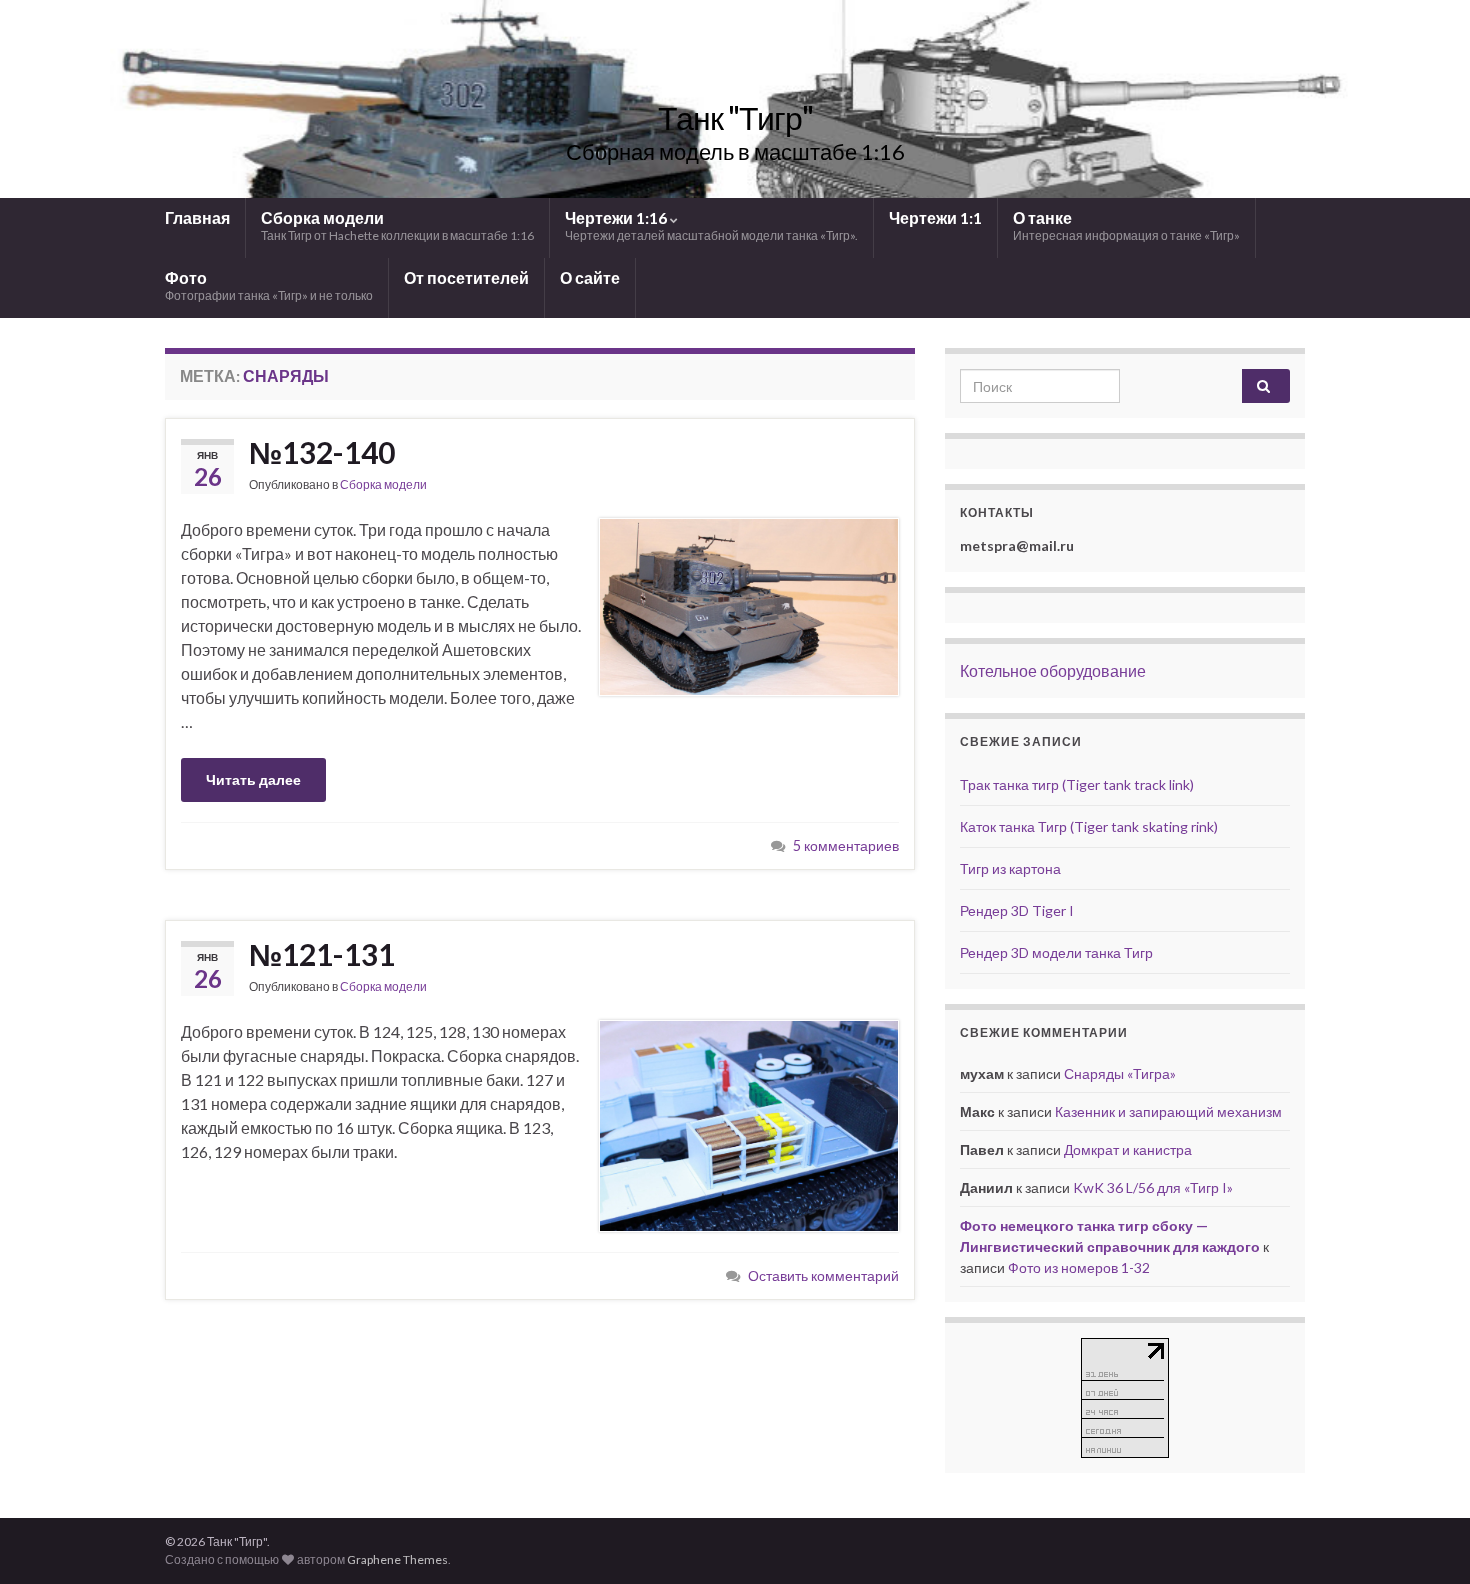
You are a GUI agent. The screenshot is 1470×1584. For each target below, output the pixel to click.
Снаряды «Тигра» (1120, 1073)
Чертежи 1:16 (711, 225)
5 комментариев (846, 845)
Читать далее (253, 779)
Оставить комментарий (823, 1275)
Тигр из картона (1010, 868)
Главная (197, 217)
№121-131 (322, 954)
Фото (269, 285)
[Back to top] (1425, 1539)
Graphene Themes (397, 1559)
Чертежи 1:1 (935, 217)
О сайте (590, 277)
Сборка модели (397, 225)
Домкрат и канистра (1128, 1149)
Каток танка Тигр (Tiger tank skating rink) (1089, 826)
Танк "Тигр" (735, 117)
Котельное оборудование (1053, 670)
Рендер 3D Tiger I (1017, 910)
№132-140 (322, 452)
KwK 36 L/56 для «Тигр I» (1153, 1187)
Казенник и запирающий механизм (1168, 1111)
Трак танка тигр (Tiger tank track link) (1077, 784)
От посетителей (466, 277)
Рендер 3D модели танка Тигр (1056, 952)
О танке (1126, 225)
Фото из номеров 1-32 (1079, 1267)
